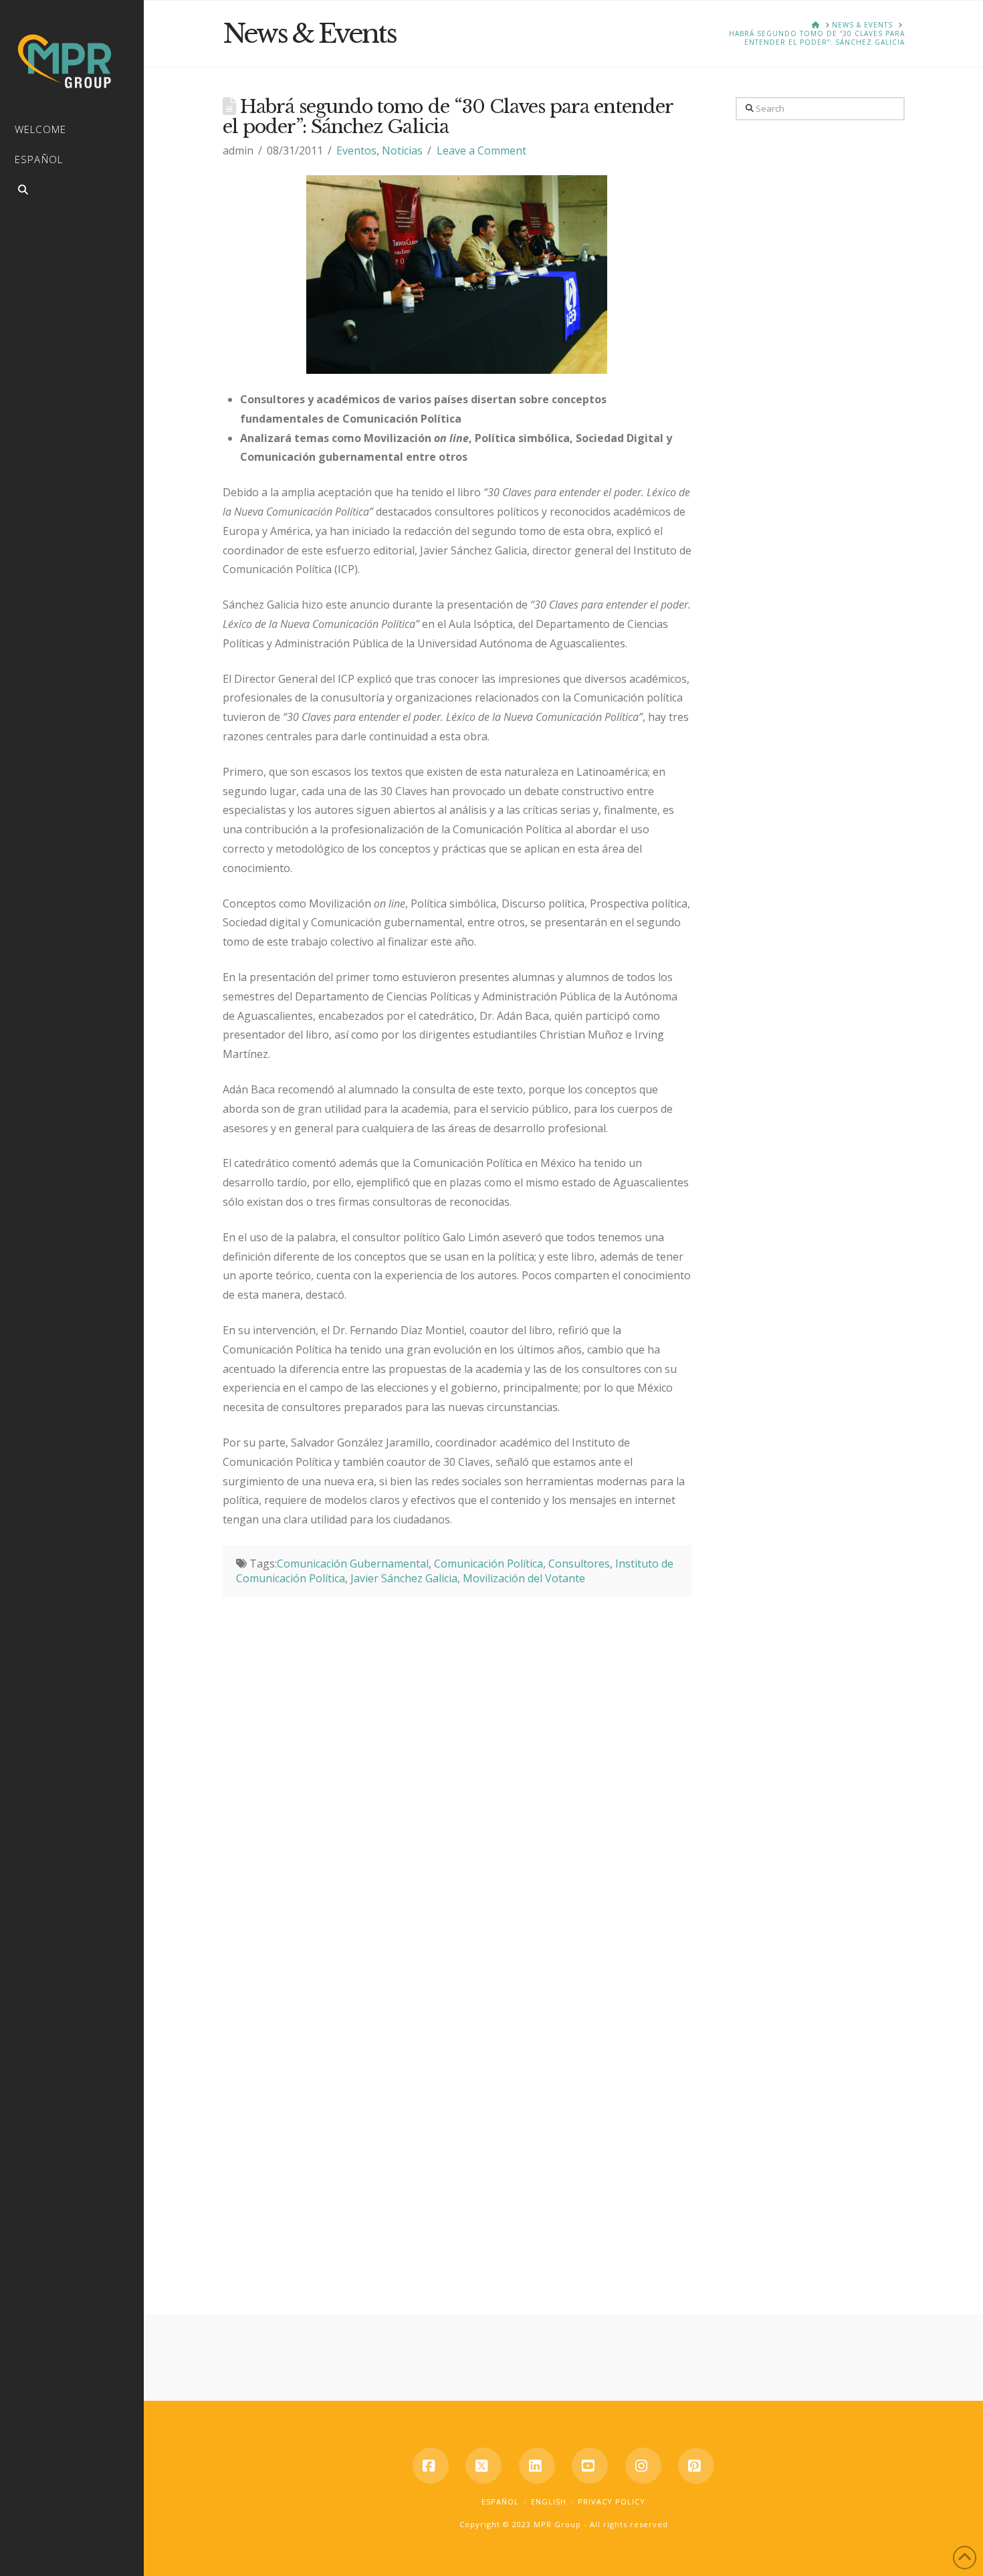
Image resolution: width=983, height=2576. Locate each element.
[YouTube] (590, 2466)
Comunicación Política (488, 1564)
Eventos (356, 150)
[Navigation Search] (72, 192)
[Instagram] (643, 2466)
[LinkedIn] (537, 2466)
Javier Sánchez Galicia (404, 1578)
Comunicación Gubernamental (353, 1564)
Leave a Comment (481, 150)
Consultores (579, 1564)
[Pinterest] (696, 2466)
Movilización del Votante (524, 1578)
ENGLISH (549, 2501)
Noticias (402, 150)
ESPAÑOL (500, 2501)
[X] (483, 2466)
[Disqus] (457, 1764)
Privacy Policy (612, 2501)
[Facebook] (431, 2466)
